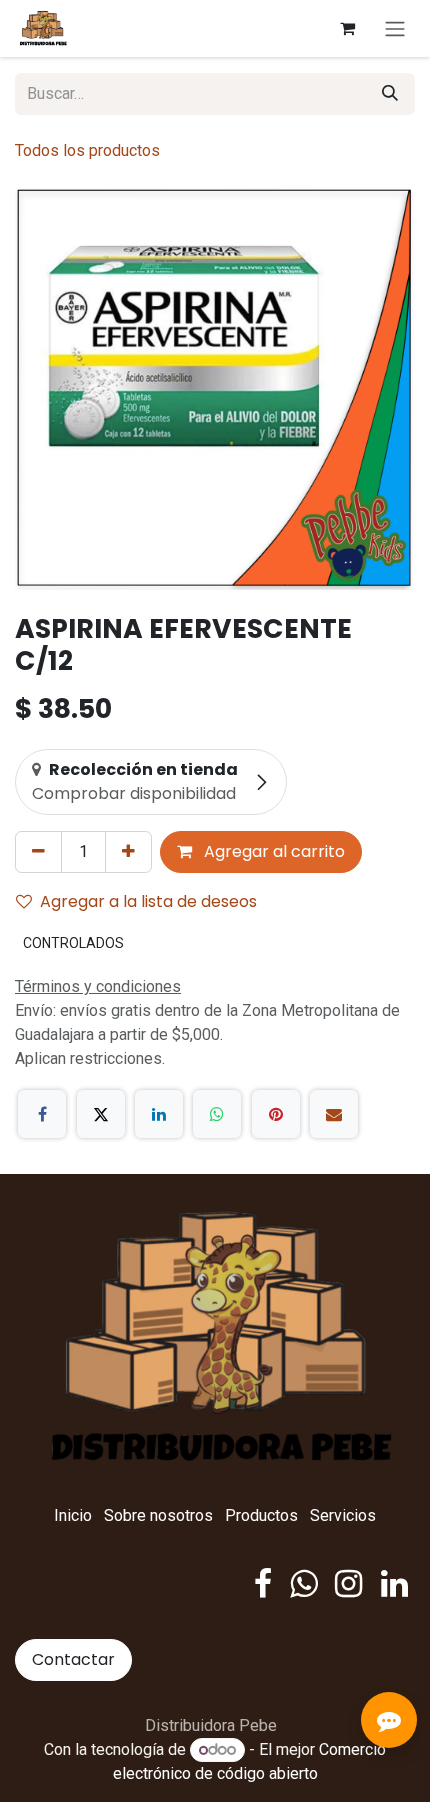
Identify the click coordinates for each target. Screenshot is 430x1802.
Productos (261, 1515)
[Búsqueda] (390, 94)
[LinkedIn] (159, 1114)
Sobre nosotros (158, 1515)
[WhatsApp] (217, 1114)
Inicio (73, 1515)
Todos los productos (87, 150)
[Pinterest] (276, 1114)
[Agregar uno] (128, 852)
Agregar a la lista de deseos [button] (148, 901)
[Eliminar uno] (38, 852)
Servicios (343, 1515)
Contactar (73, 1659)
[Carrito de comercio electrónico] (347, 28)
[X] (101, 1114)
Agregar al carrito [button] (272, 851)
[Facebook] (42, 1114)
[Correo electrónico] (334, 1114)
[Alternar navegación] (395, 28)
